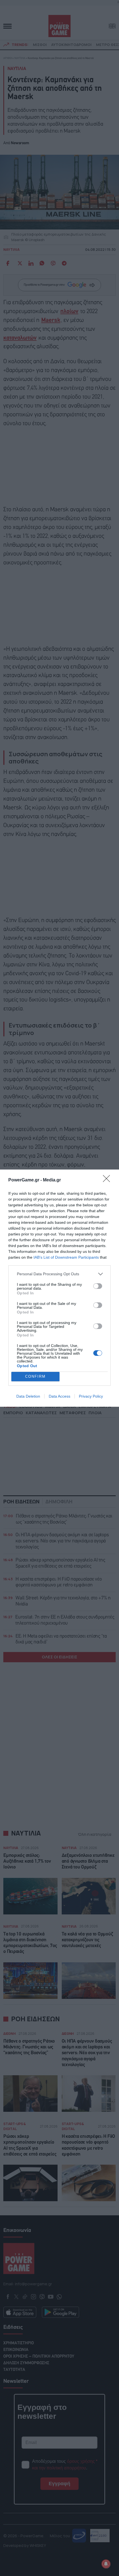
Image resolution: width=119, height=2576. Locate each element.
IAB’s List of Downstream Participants (66, 1257)
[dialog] (59, 1288)
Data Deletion (28, 1396)
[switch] (98, 1286)
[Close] (108, 1180)
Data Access (59, 1396)
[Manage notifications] (106, 2564)
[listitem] (59, 1274)
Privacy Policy (91, 1396)
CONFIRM (35, 1376)
